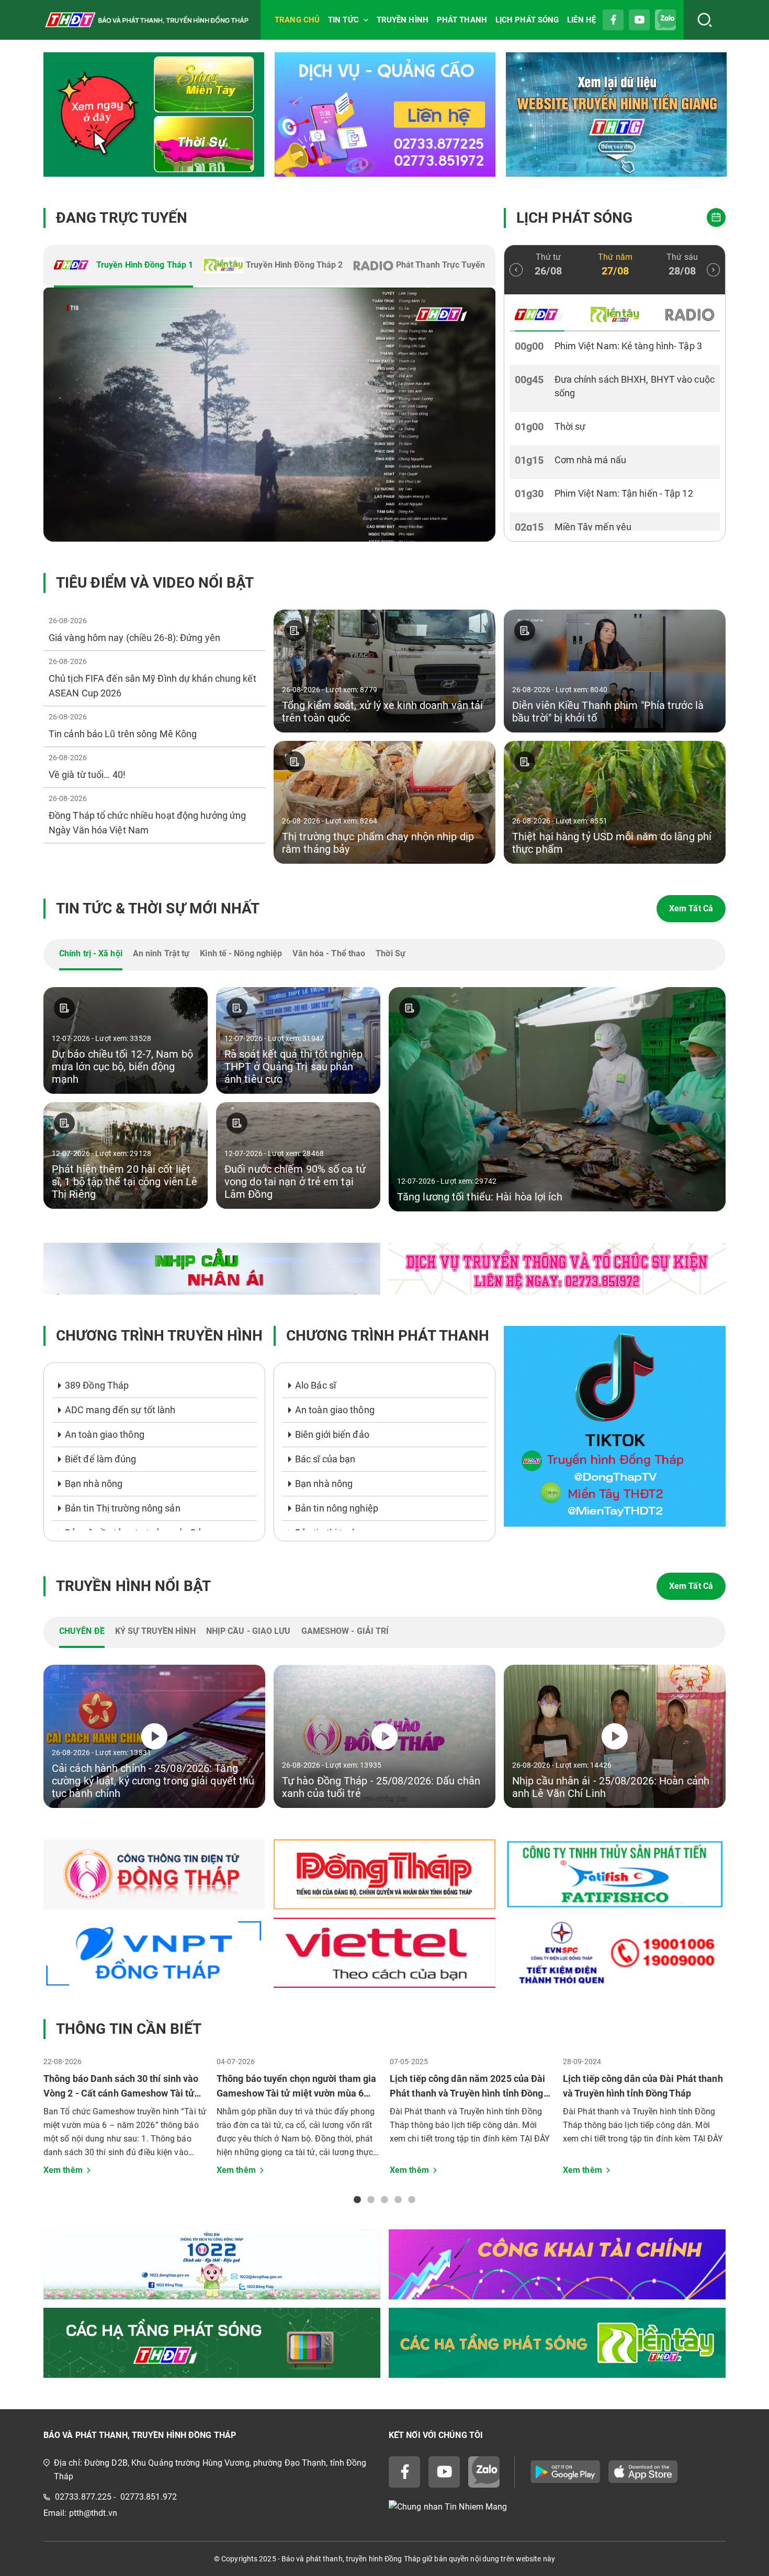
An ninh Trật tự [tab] (161, 953)
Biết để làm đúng (101, 1459)
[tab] (123, 266)
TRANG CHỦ (297, 20)
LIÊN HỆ (581, 20)
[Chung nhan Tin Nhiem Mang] (557, 2507)
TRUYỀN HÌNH (403, 20)
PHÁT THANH (462, 20)
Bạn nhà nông (94, 1484)
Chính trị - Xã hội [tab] (91, 953)
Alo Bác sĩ (315, 1385)
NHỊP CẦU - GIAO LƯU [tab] (248, 1631)
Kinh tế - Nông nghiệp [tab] (241, 953)
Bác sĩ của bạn (325, 1459)
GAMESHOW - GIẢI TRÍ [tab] (345, 1631)
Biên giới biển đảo (332, 1434)
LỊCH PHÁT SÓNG (527, 20)
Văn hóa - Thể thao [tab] (329, 953)
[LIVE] (269, 415)
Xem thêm (63, 2170)
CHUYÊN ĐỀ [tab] (82, 1631)
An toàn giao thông (105, 1434)
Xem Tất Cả (691, 908)
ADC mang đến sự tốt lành (120, 1410)
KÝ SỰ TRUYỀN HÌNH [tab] (155, 1631)
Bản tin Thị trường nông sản (123, 1508)
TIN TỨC (343, 20)
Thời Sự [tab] (391, 953)
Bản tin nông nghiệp (337, 1508)
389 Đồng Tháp (97, 1385)
